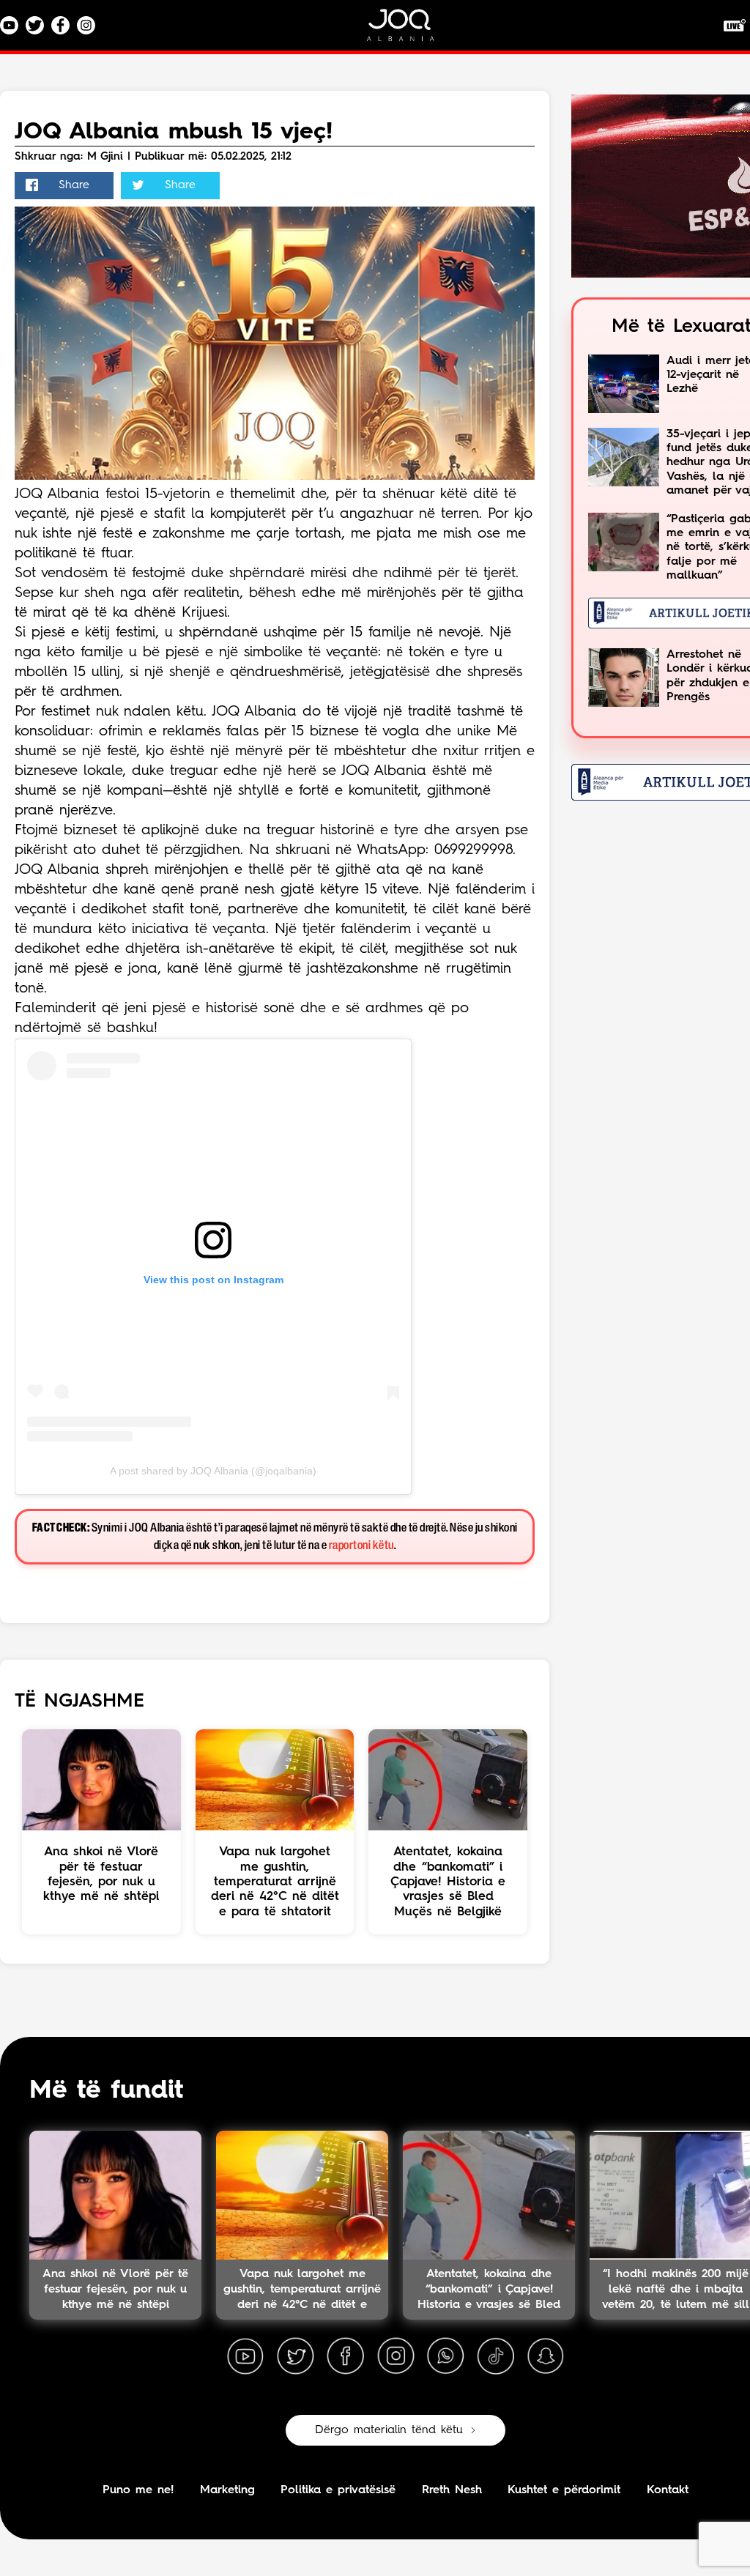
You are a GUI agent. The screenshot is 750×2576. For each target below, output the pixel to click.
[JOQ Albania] (410, 30)
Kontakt (668, 2490)
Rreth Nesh (452, 2490)
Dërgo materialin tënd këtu (389, 2430)
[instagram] (396, 2356)
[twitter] (295, 2356)
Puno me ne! (138, 2490)
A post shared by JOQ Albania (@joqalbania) (213, 1471)
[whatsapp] (445, 2356)
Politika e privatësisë (338, 2490)
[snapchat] (546, 2356)
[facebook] (346, 2356)
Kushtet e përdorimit (564, 2490)
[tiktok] (496, 2356)
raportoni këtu (361, 1546)
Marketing (227, 2490)
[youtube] (245, 2356)
